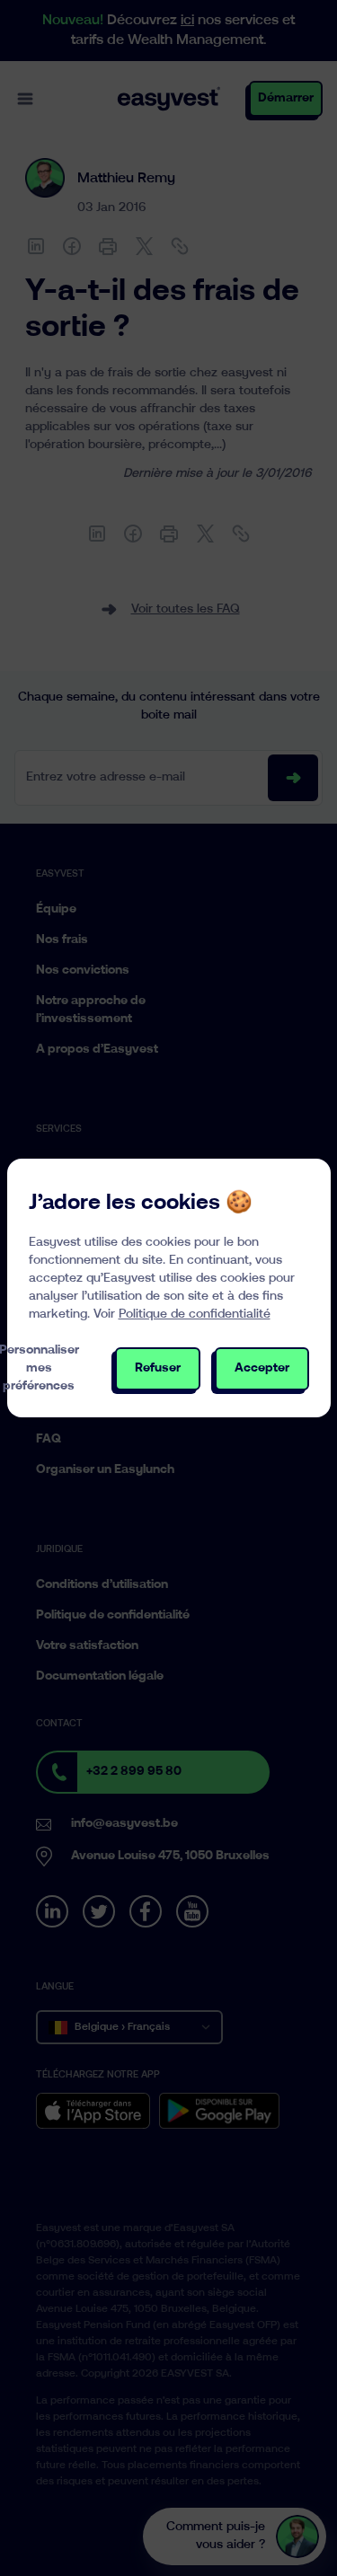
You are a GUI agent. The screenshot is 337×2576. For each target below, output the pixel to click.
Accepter (262, 1368)
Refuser (158, 1368)
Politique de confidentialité (195, 1314)
